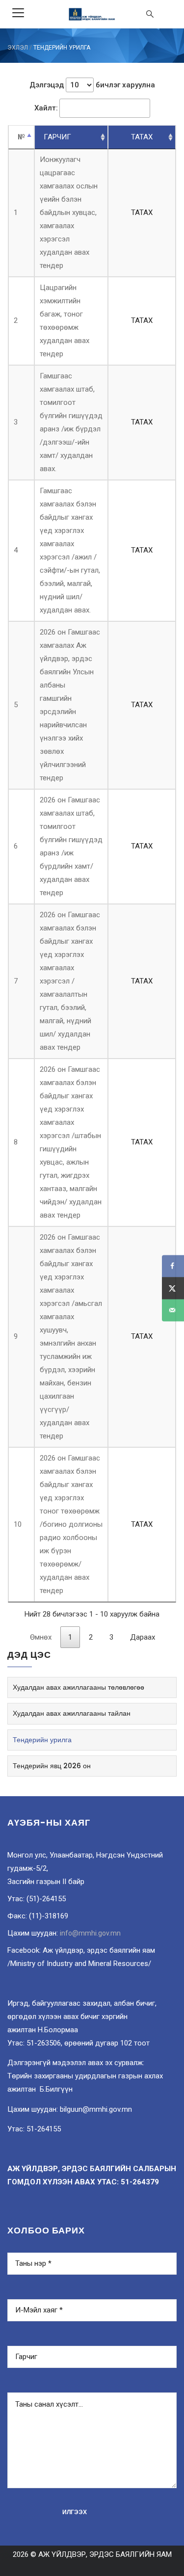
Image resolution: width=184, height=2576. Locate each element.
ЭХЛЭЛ (18, 48)
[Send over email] (173, 1310)
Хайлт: (46, 108)
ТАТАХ (142, 137)
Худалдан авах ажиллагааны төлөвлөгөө (79, 1687)
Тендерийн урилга (42, 1740)
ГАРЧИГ (57, 137)
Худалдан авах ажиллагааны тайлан (72, 1713)
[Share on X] (173, 1288)
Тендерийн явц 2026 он (52, 1766)
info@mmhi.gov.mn (90, 1933)
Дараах (143, 1637)
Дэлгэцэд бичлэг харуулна (92, 85)
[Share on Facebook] (173, 1266)
